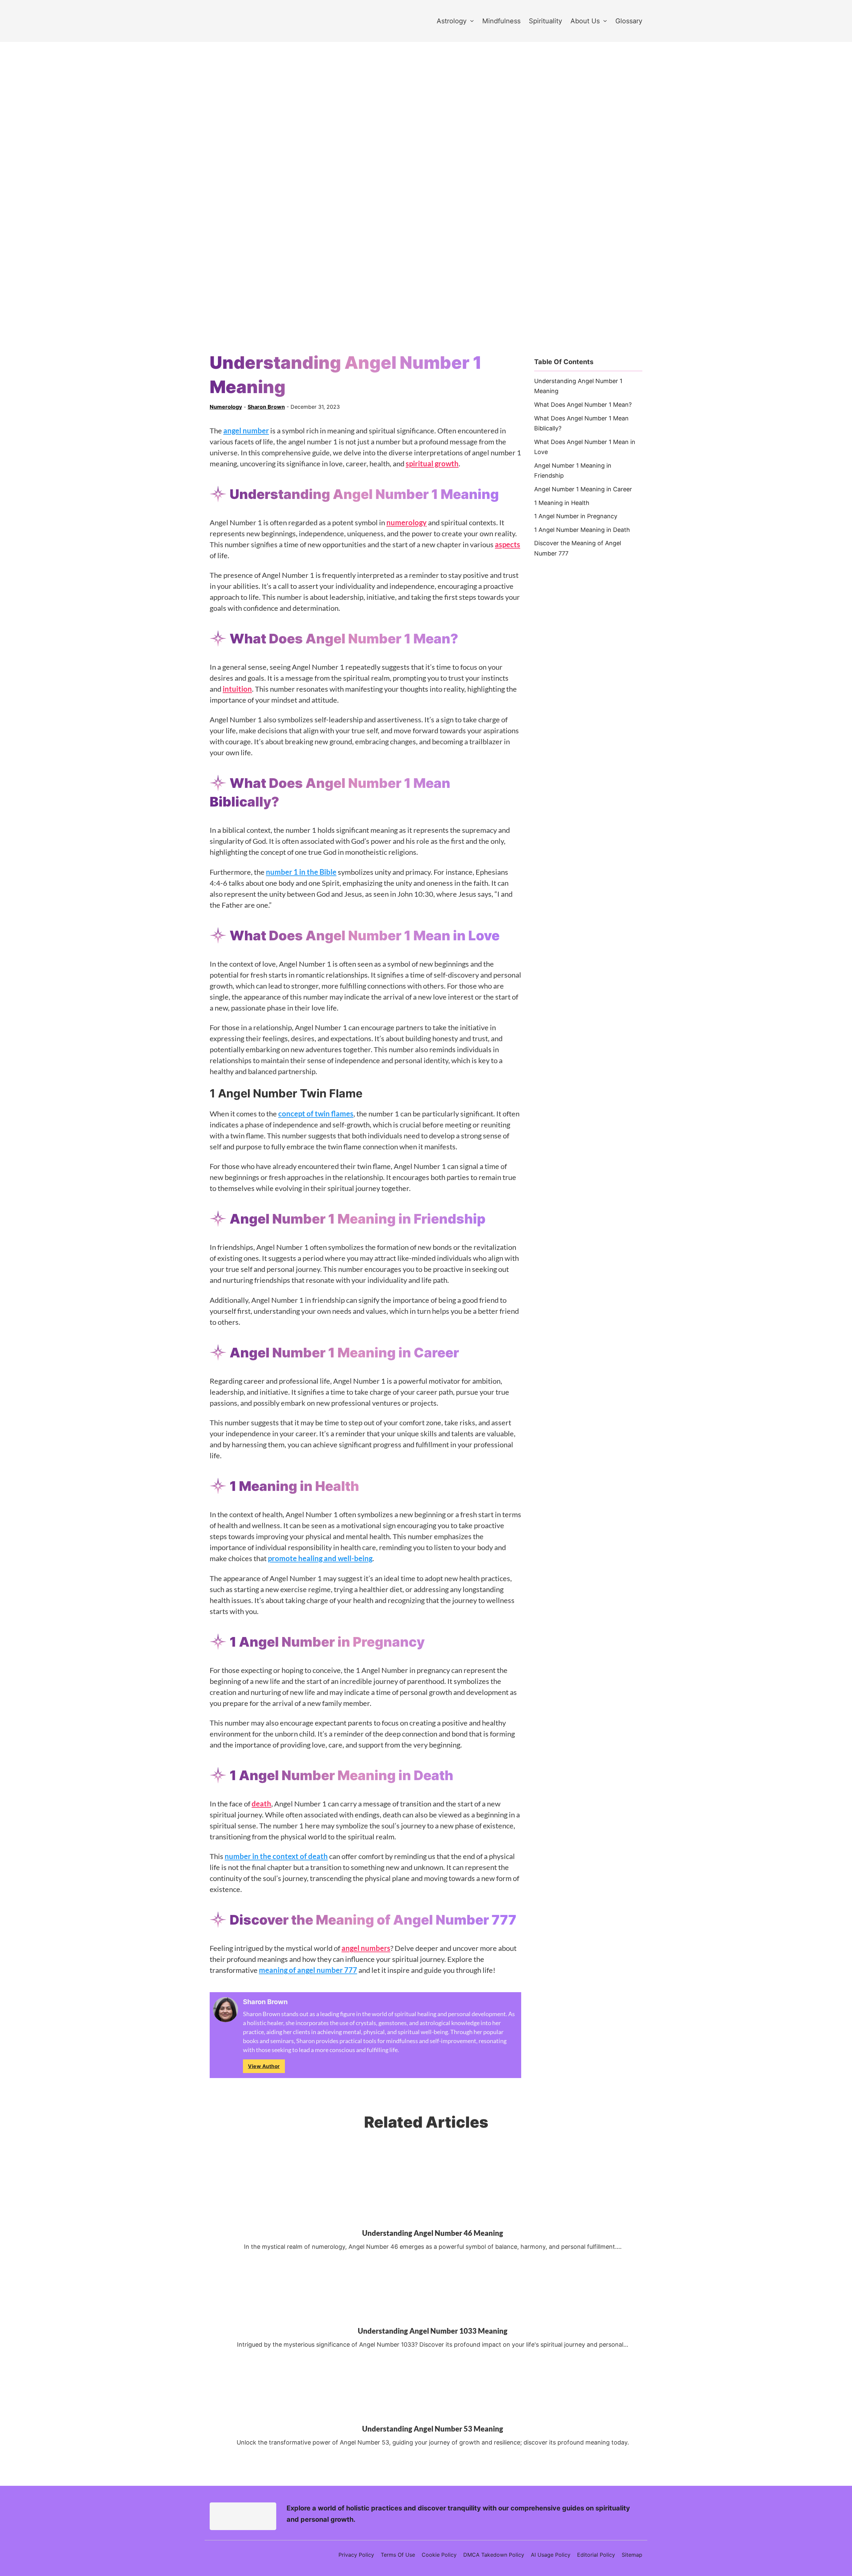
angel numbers (366, 1948)
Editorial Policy (596, 2555)
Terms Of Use (398, 2555)
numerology (407, 522)
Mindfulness (501, 21)
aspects (508, 544)
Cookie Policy (439, 2555)
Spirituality (545, 21)
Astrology (452, 21)
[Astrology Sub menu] (472, 21)
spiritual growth (432, 464)
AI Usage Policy (551, 2555)
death (261, 1804)
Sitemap (632, 2555)
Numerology (226, 407)
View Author (264, 2066)
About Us (585, 21)
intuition (237, 689)
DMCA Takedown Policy (494, 2555)
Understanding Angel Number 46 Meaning (433, 2233)
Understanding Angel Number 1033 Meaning (433, 2331)
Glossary (629, 21)
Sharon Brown (266, 407)
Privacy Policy (356, 2555)
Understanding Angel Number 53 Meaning (433, 2428)
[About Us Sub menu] (605, 21)
